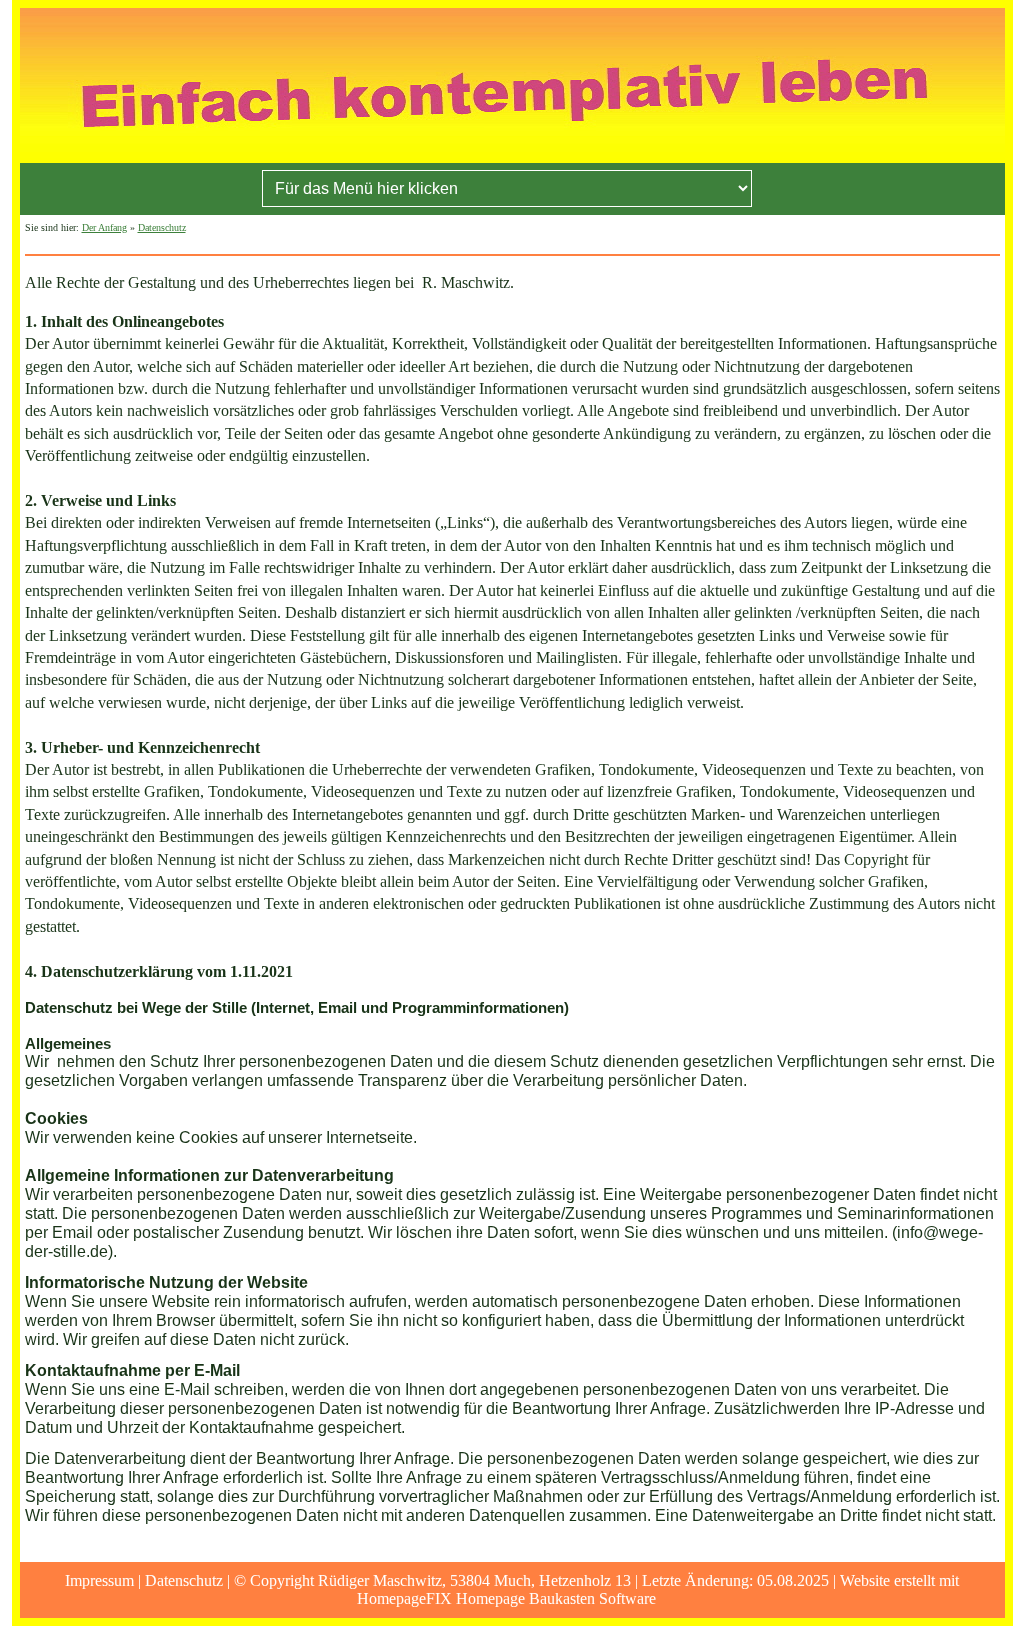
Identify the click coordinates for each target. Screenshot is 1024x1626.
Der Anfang (104, 227)
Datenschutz (162, 227)
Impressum (99, 1580)
